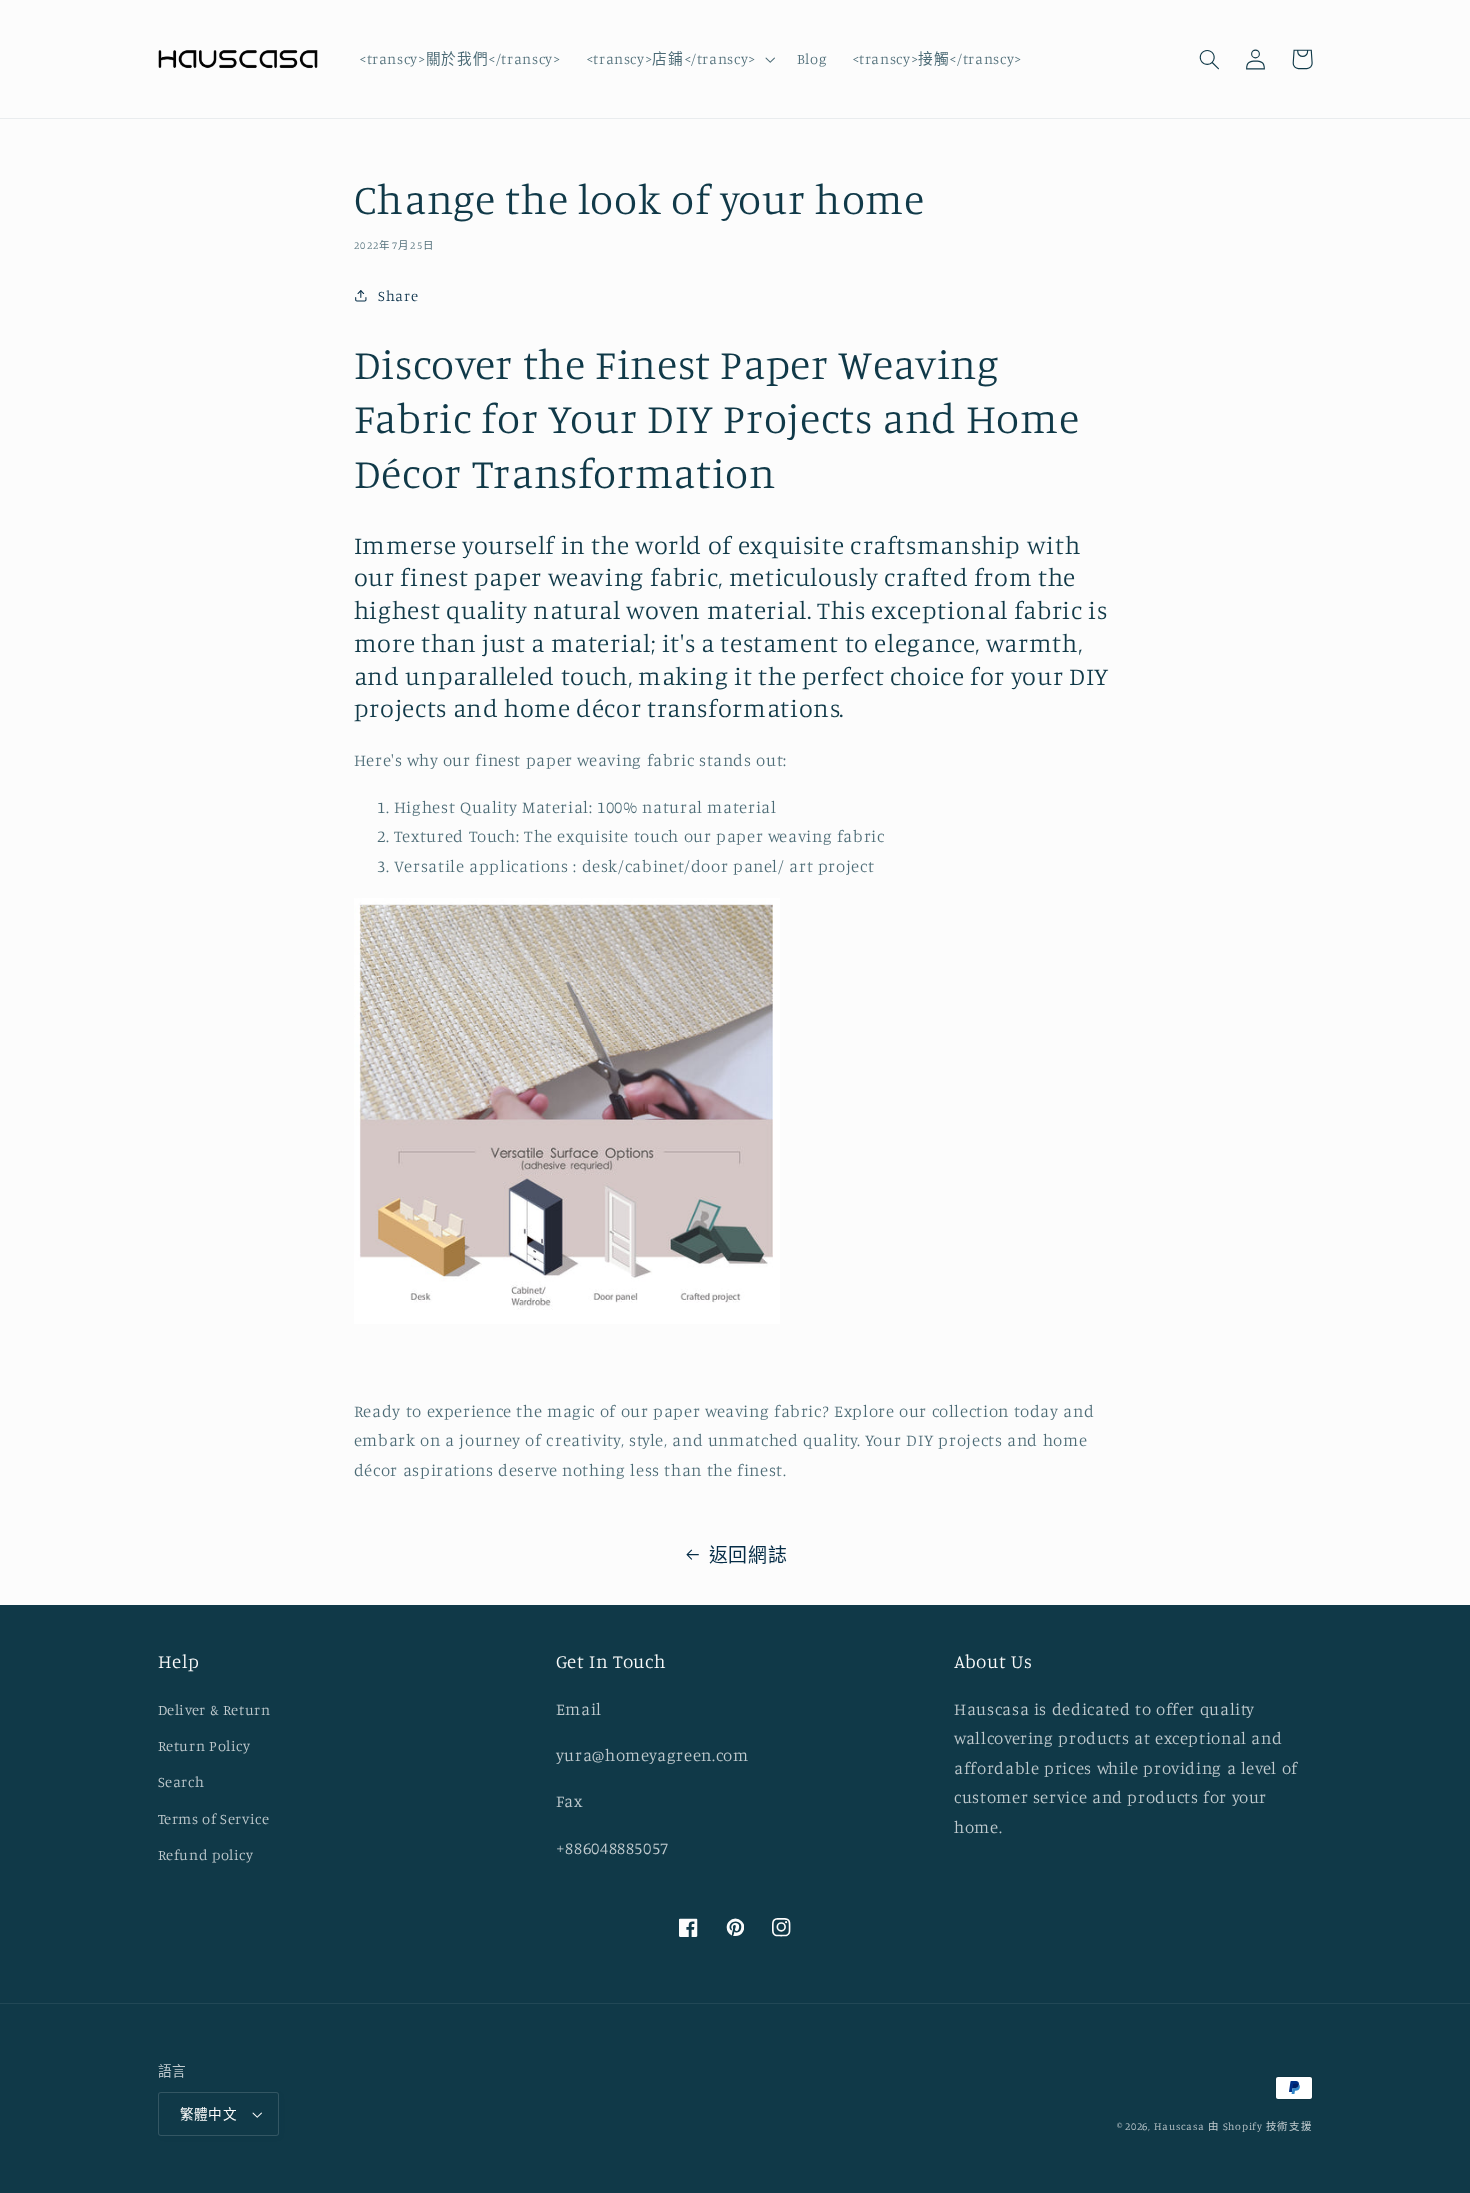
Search (181, 1781)
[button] (678, 59)
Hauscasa (1179, 2126)
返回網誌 (748, 1554)
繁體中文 (209, 2114)
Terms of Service (214, 1818)
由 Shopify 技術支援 (1260, 2126)
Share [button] (398, 295)
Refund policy (206, 1854)
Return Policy (204, 1745)
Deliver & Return (214, 1709)
